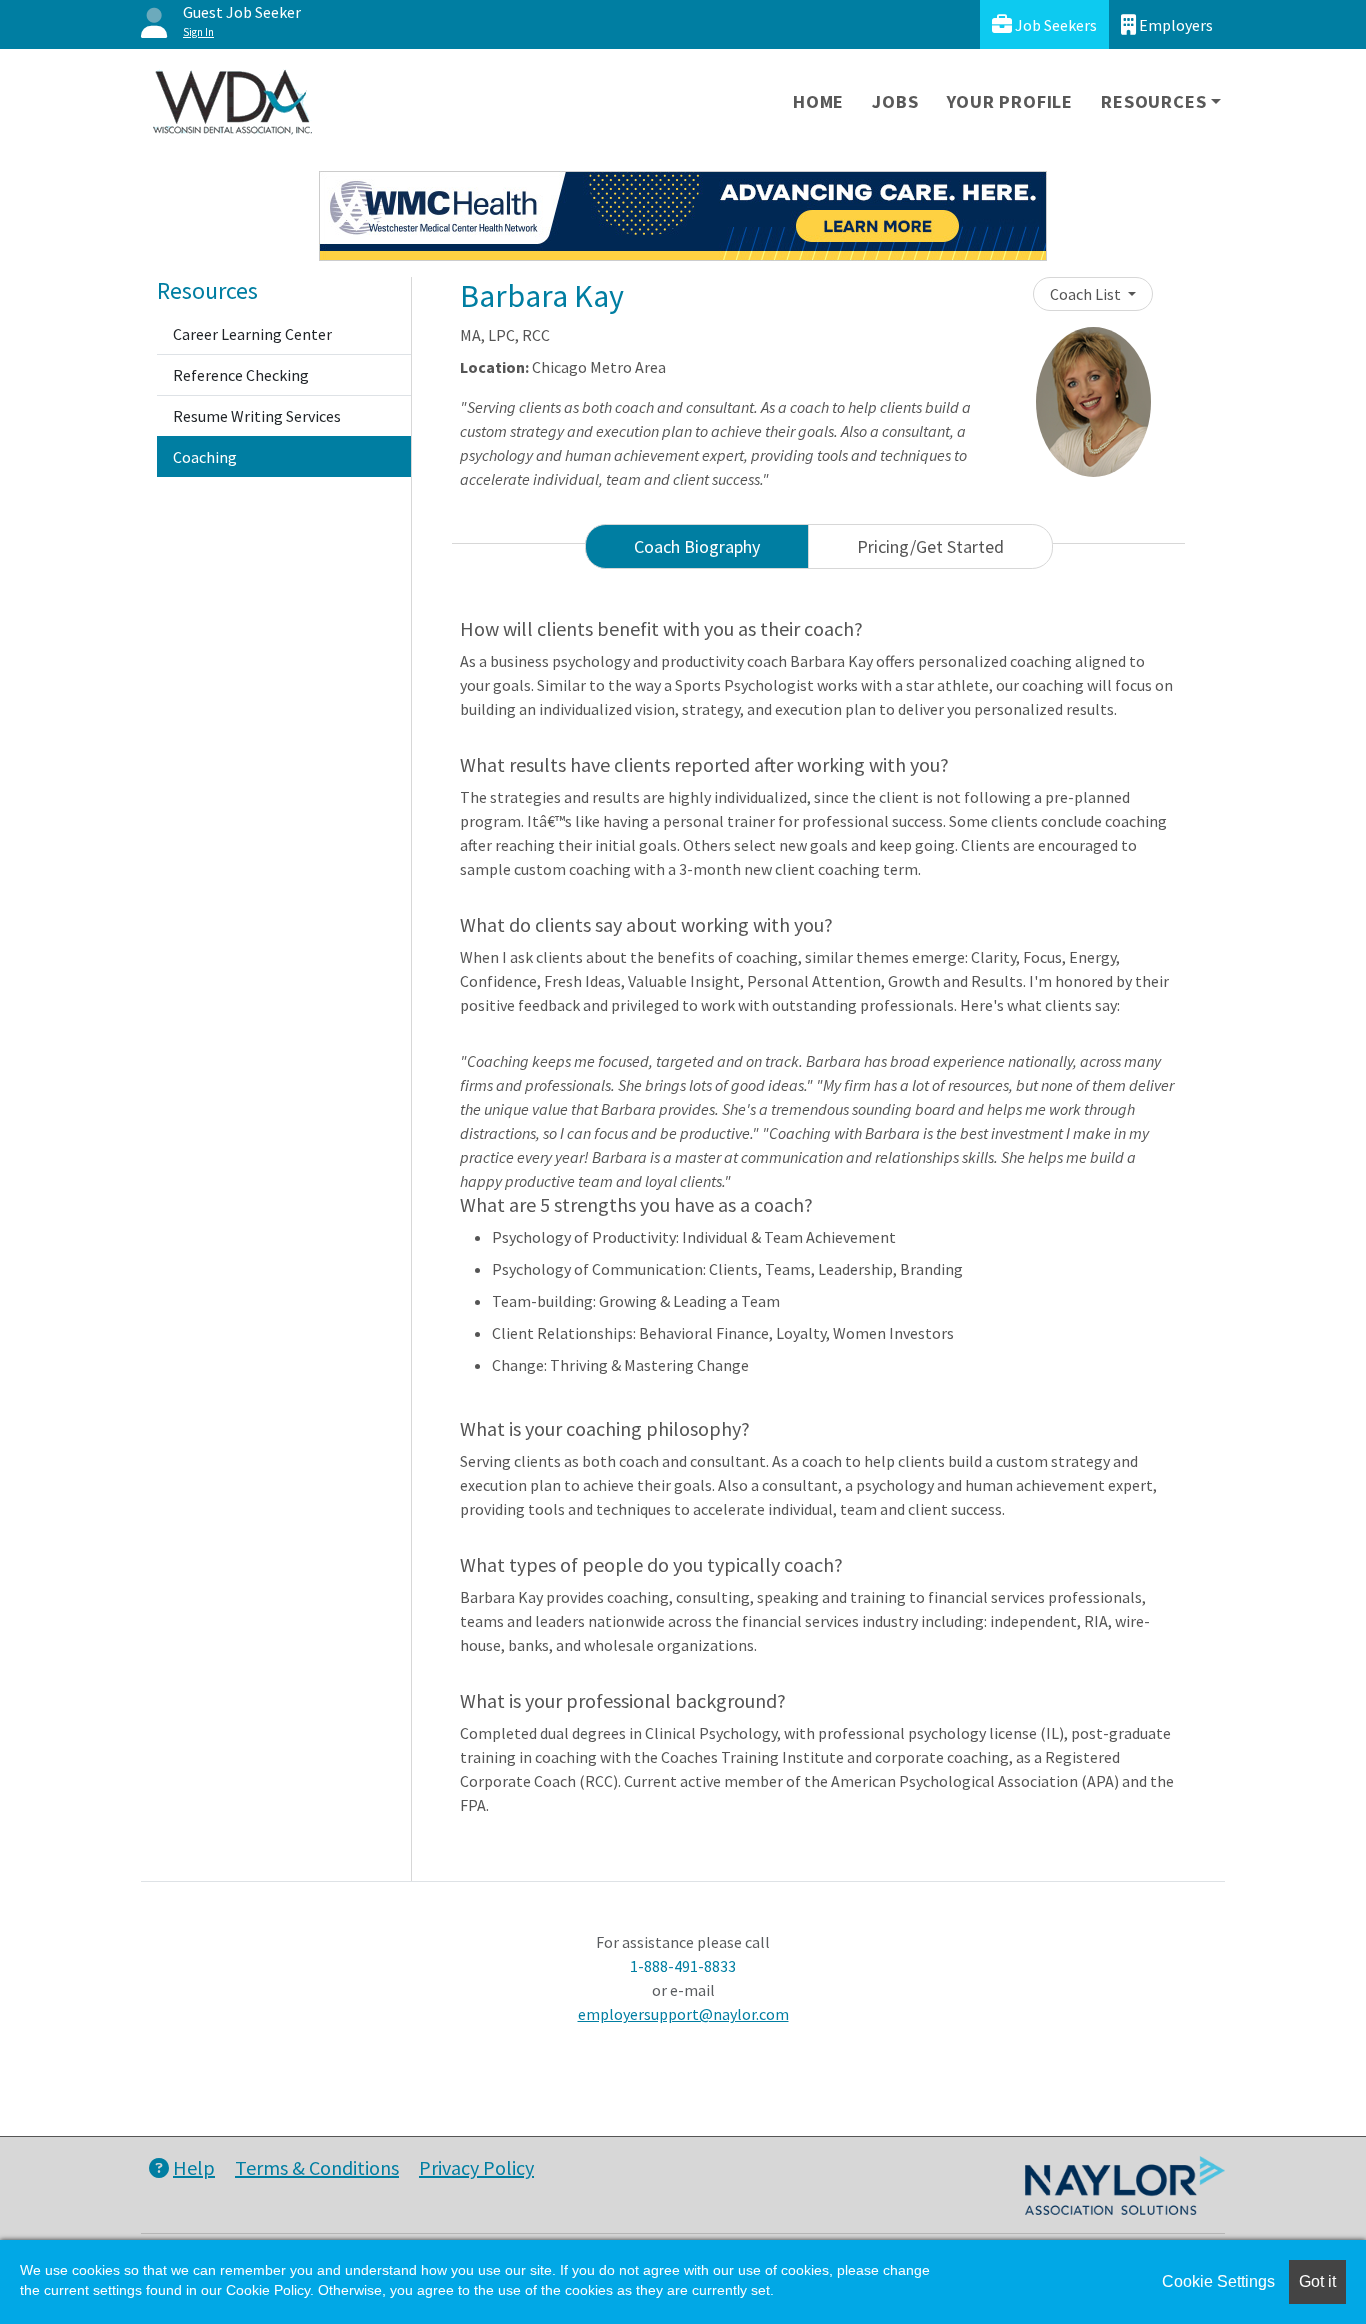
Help (194, 2167)
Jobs (895, 101)
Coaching (205, 457)
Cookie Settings (1218, 2281)
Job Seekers (1054, 25)
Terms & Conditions (317, 2167)
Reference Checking (241, 375)
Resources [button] (1153, 101)
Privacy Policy (476, 2167)
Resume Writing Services (257, 416)
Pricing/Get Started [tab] (930, 546)
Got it (1317, 2281)
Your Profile (1010, 101)
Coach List (1087, 294)
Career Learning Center (252, 334)
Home (818, 101)
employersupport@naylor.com (683, 2014)
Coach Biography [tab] (697, 546)
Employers (1174, 25)
